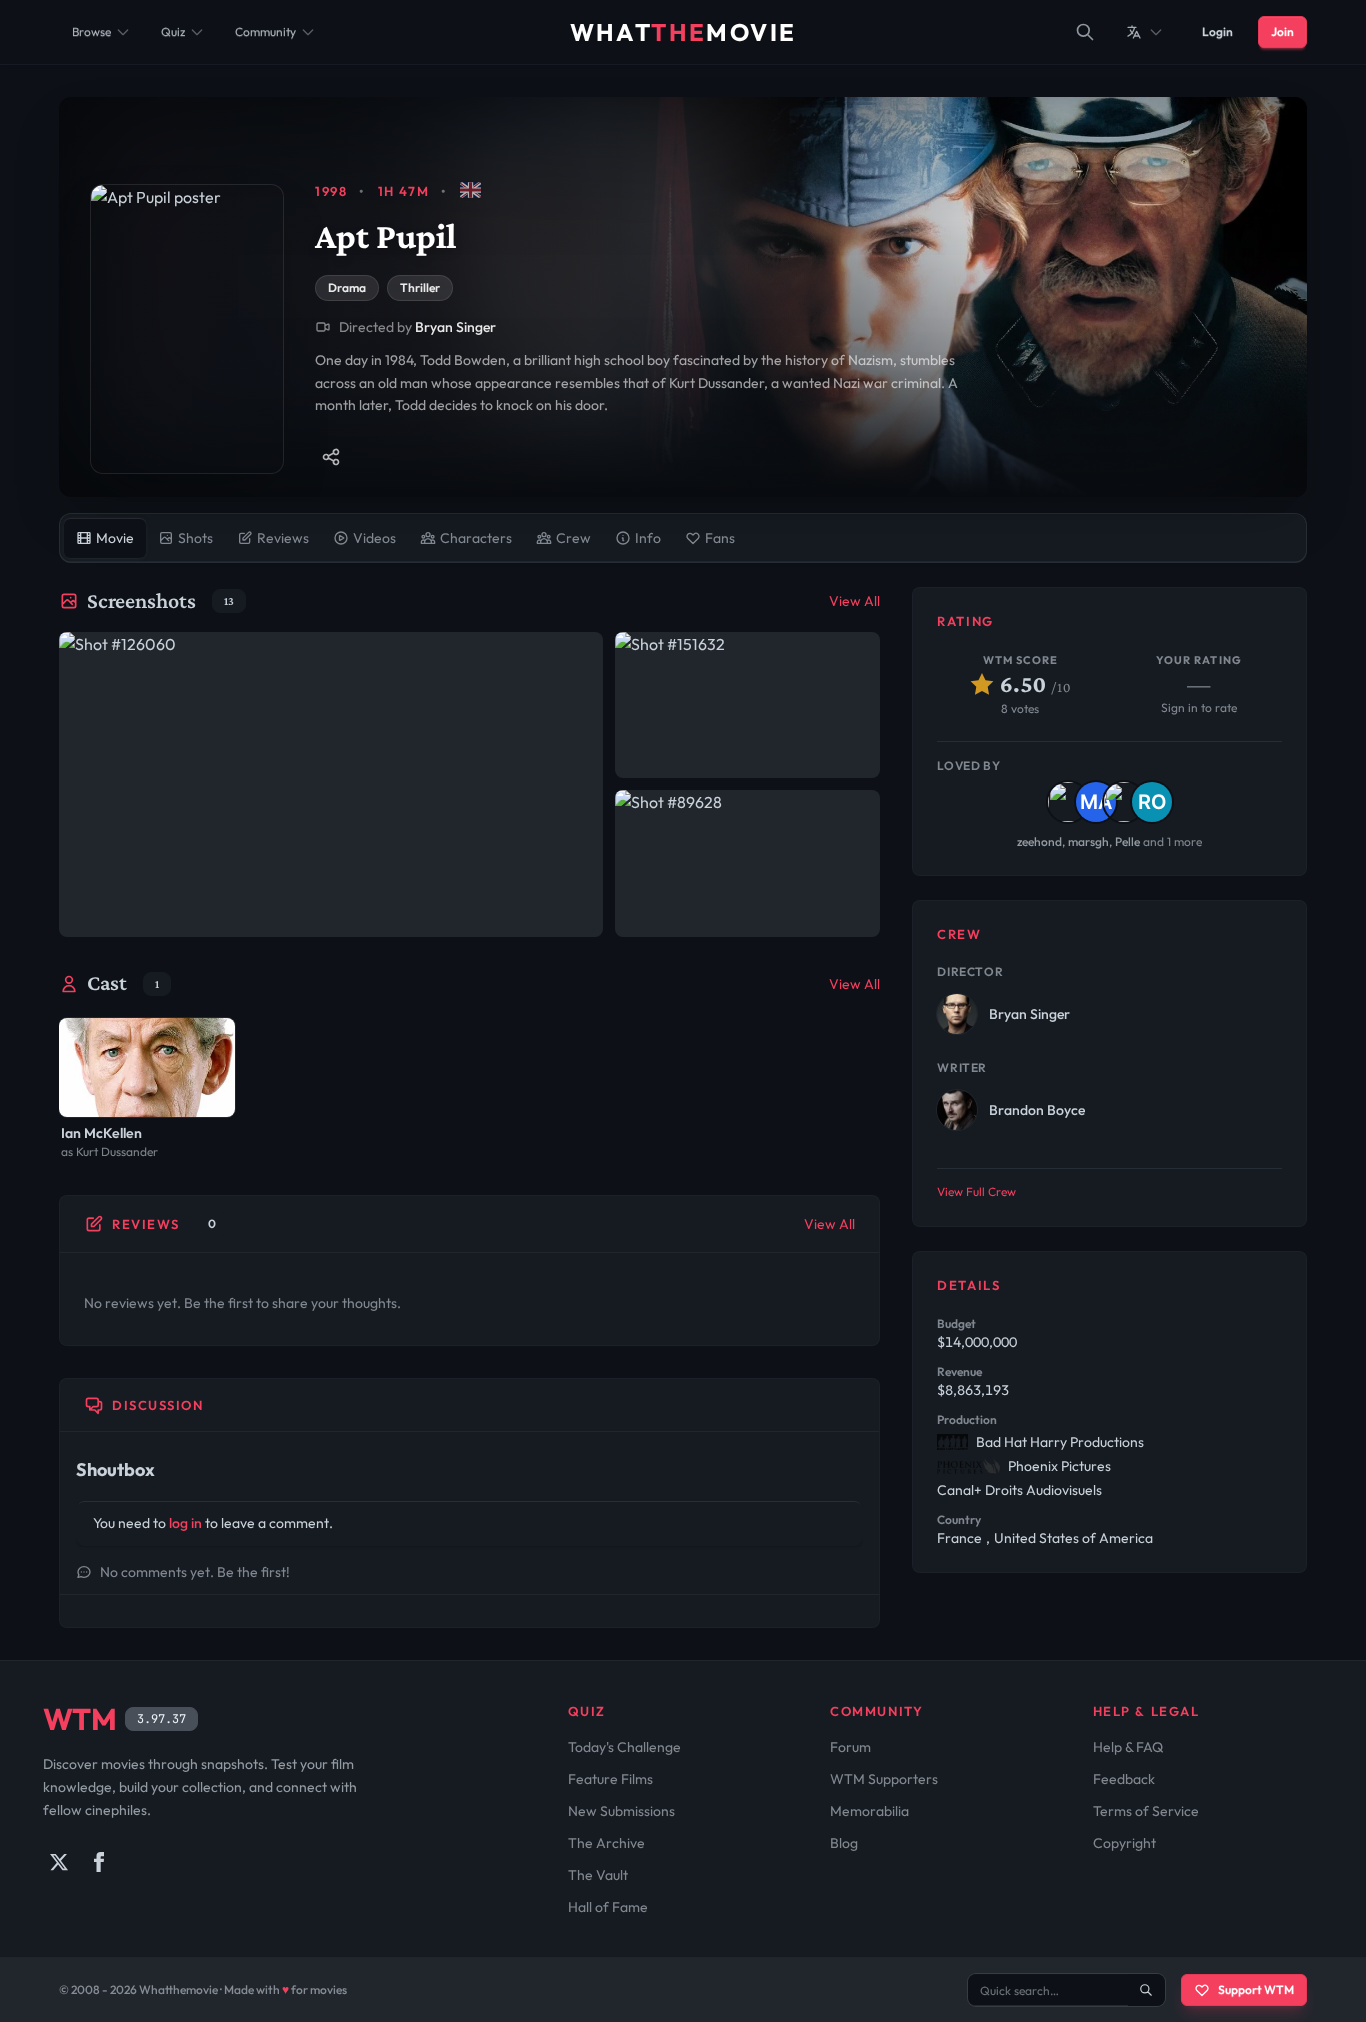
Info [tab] (648, 538)
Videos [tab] (374, 538)
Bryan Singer (455, 327)
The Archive (606, 1843)
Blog (844, 1843)
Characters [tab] (476, 538)
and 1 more (1172, 841)
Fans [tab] (720, 538)
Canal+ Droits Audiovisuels (1019, 1490)
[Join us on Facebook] (99, 1862)
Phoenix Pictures (1059, 1466)
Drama (347, 287)
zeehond (1039, 841)
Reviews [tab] (283, 538)
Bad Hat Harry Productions (1060, 1442)
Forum (850, 1747)
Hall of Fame (608, 1907)
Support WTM (1256, 1989)
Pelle (1127, 841)
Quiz (173, 31)
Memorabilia (869, 1811)
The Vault (598, 1875)
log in (185, 1523)
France (959, 1538)
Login (1217, 31)
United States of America (1073, 1538)
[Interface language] (1145, 32)
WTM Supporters (884, 1779)
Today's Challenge (624, 1747)
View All (854, 601)
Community (265, 31)
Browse (91, 31)
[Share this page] (331, 457)
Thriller (420, 287)
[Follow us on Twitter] (59, 1862)
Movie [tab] (115, 538)
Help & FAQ (1128, 1747)
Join (1282, 31)
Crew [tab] (573, 538)
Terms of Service (1146, 1811)
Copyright (1124, 1843)
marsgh (1088, 841)
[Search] (1085, 32)
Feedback (1124, 1779)
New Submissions (621, 1811)
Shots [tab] (195, 538)
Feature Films (610, 1779)
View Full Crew (976, 1191)
